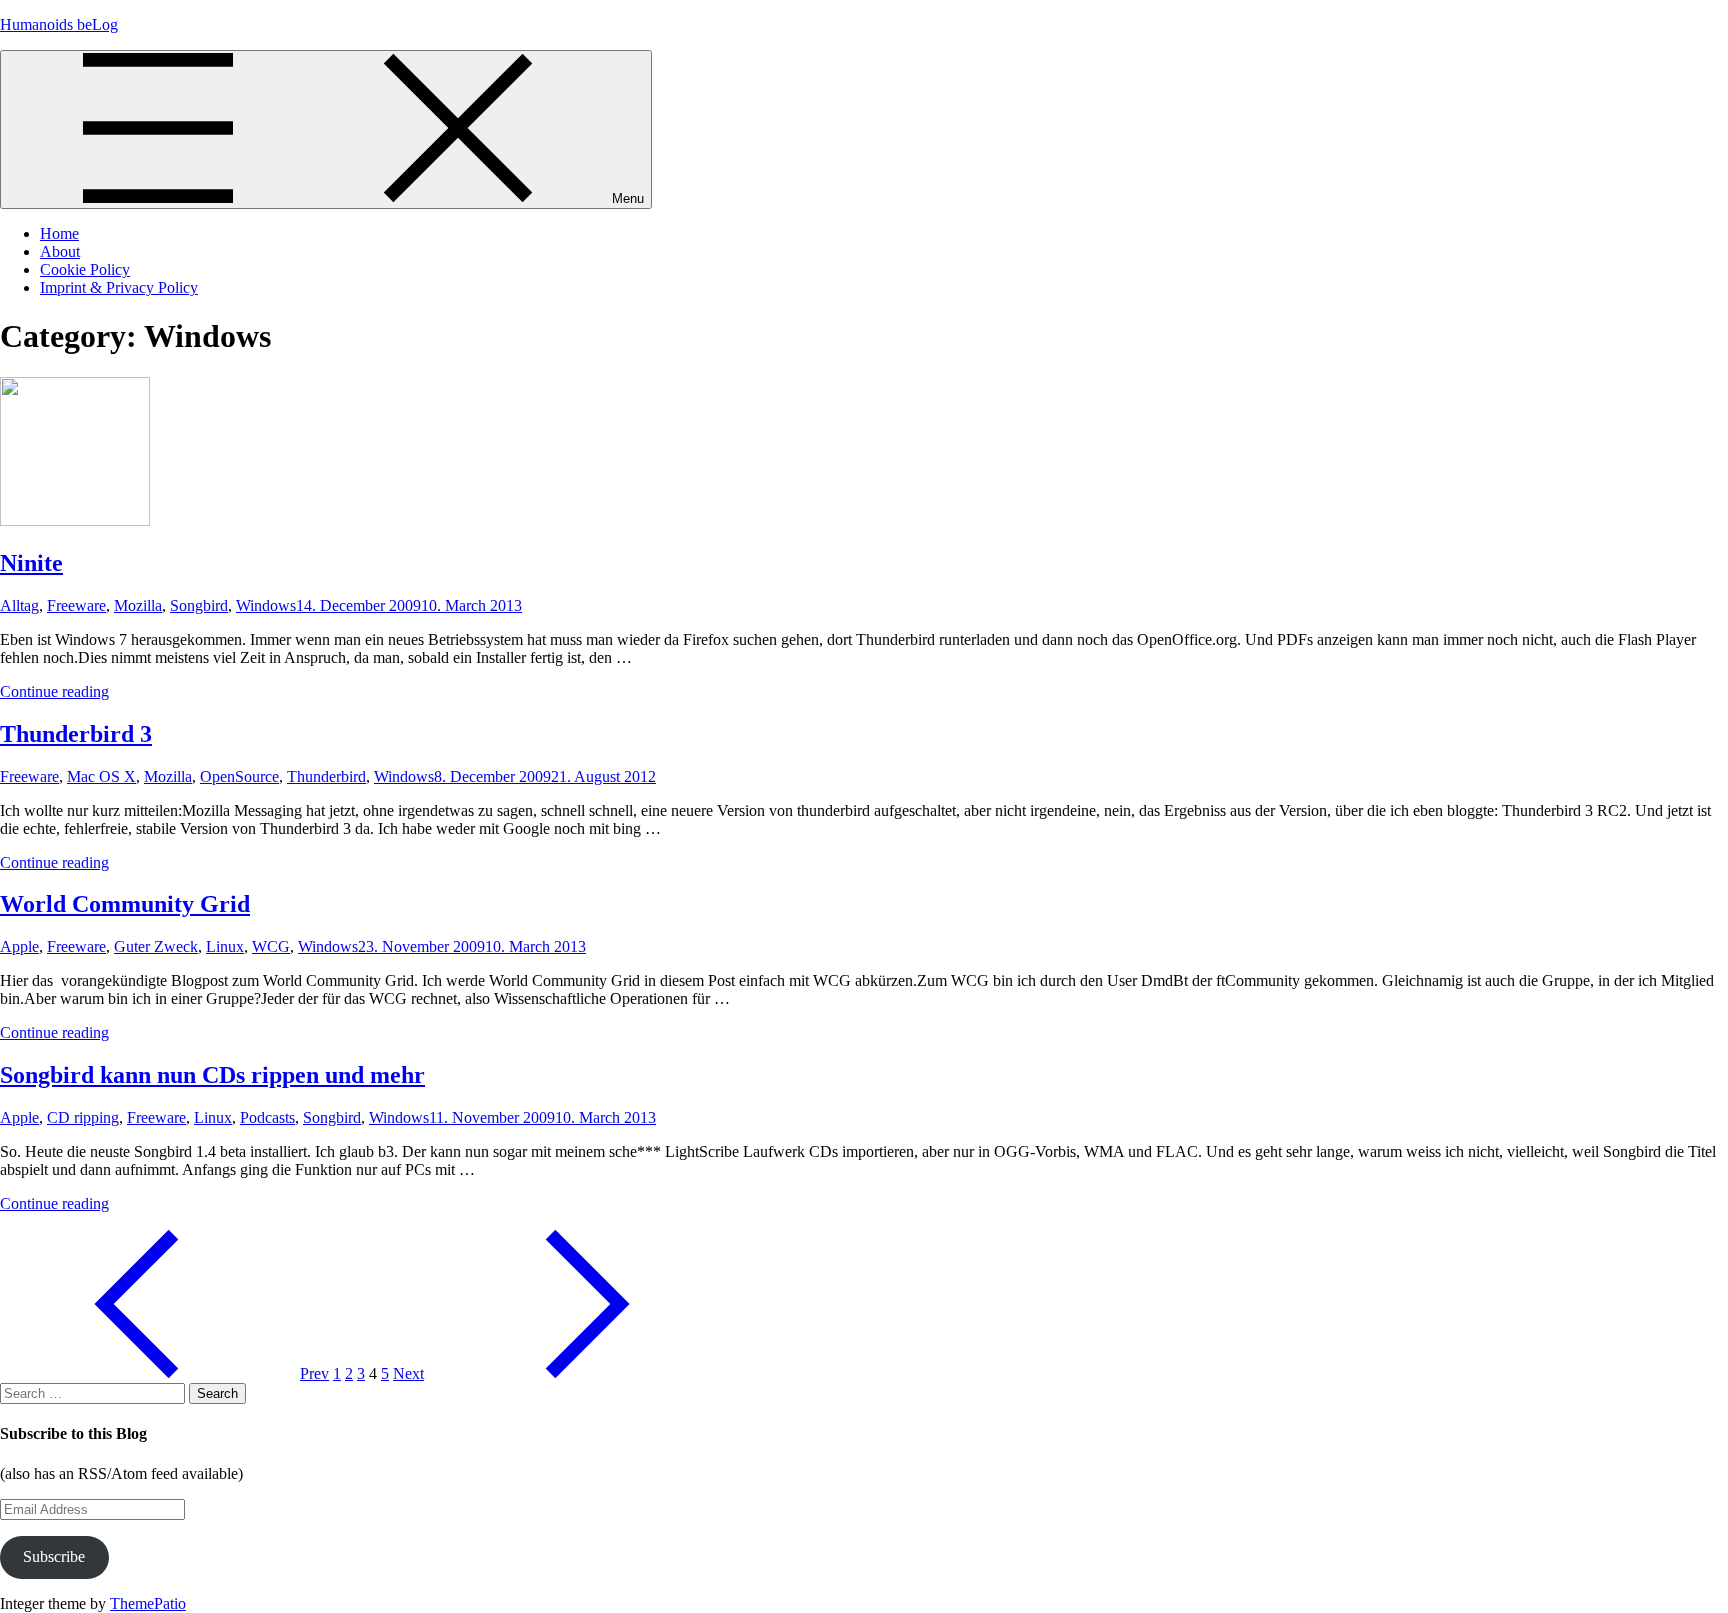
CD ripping (83, 1117)
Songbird (199, 605)
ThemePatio (148, 1603)
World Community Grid (125, 904)
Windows (266, 605)
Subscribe (54, 1556)
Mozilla (138, 605)
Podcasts (267, 1117)
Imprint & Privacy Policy (119, 287)
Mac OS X (101, 776)
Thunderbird (326, 776)
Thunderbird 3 (76, 734)
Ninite (31, 563)
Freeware (76, 605)
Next (408, 1373)
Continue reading (54, 691)
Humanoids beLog (59, 24)
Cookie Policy (85, 269)
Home (59, 233)
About (60, 251)
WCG (271, 946)
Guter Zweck (156, 946)
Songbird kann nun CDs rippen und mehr (212, 1075)
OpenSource (239, 776)
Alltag (19, 605)
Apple (19, 946)
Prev (314, 1373)
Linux (225, 946)
